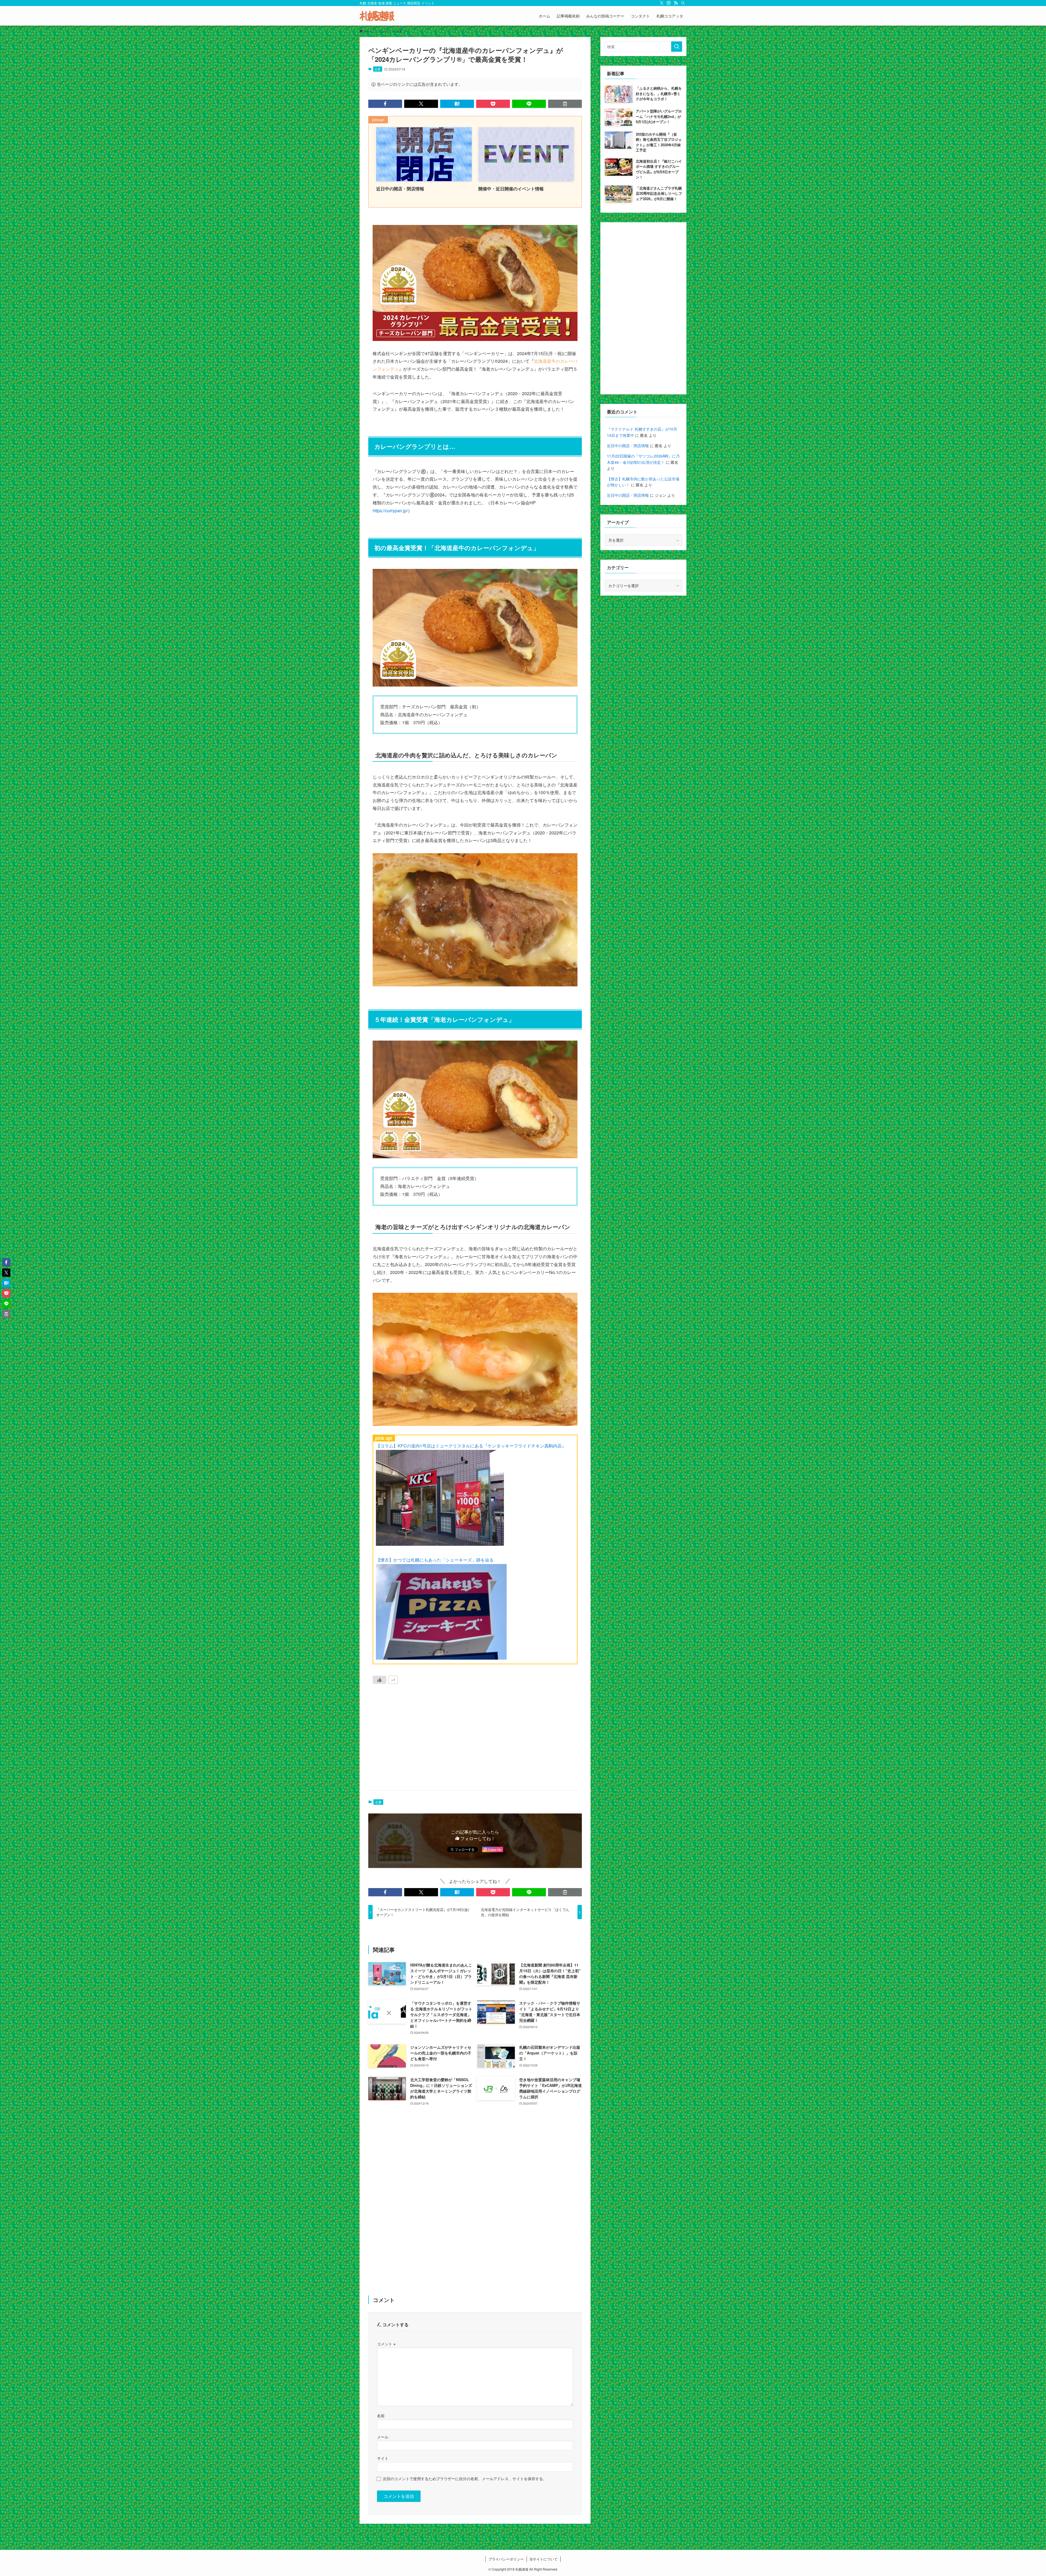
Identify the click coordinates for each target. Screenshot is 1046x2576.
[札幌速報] (377, 16)
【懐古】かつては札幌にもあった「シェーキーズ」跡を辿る (435, 1560)
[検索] (683, 3)
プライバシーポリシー (506, 2559)
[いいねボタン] (379, 1680)
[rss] (676, 3)
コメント (386, 2344)
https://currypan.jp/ (390, 510)
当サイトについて (543, 2559)
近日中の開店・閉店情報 (628, 446)
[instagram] (669, 3)
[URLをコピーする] (565, 104)
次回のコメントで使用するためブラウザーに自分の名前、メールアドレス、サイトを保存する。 (465, 2478)
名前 (381, 2415)
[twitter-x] (662, 3)
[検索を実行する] (677, 47)
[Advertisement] (475, 1743)
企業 (378, 69)
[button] (385, 104)
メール (383, 2437)
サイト (383, 2458)
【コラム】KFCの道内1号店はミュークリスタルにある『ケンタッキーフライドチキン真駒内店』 (471, 1446)
